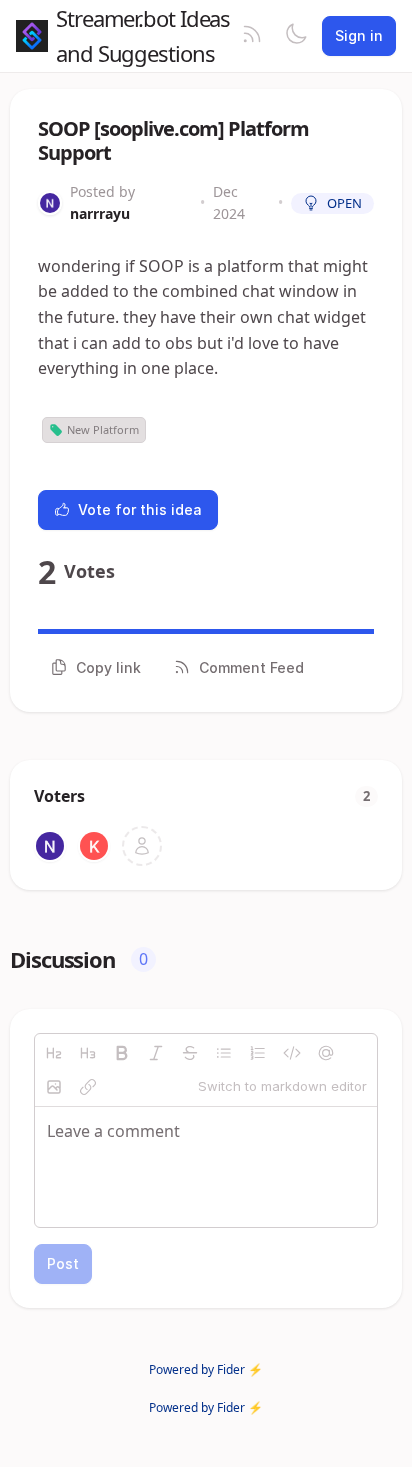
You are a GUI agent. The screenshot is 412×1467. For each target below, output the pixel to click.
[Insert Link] (88, 1087)
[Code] (292, 1053)
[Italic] (156, 1053)
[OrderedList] (258, 1053)
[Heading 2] (54, 1053)
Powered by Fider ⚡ (206, 1369)
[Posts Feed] (252, 36)
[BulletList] (224, 1053)
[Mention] (326, 1053)
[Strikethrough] (190, 1053)
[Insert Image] (54, 1087)
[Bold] (122, 1053)
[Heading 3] (88, 1053)
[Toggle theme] (296, 36)
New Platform (103, 429)
